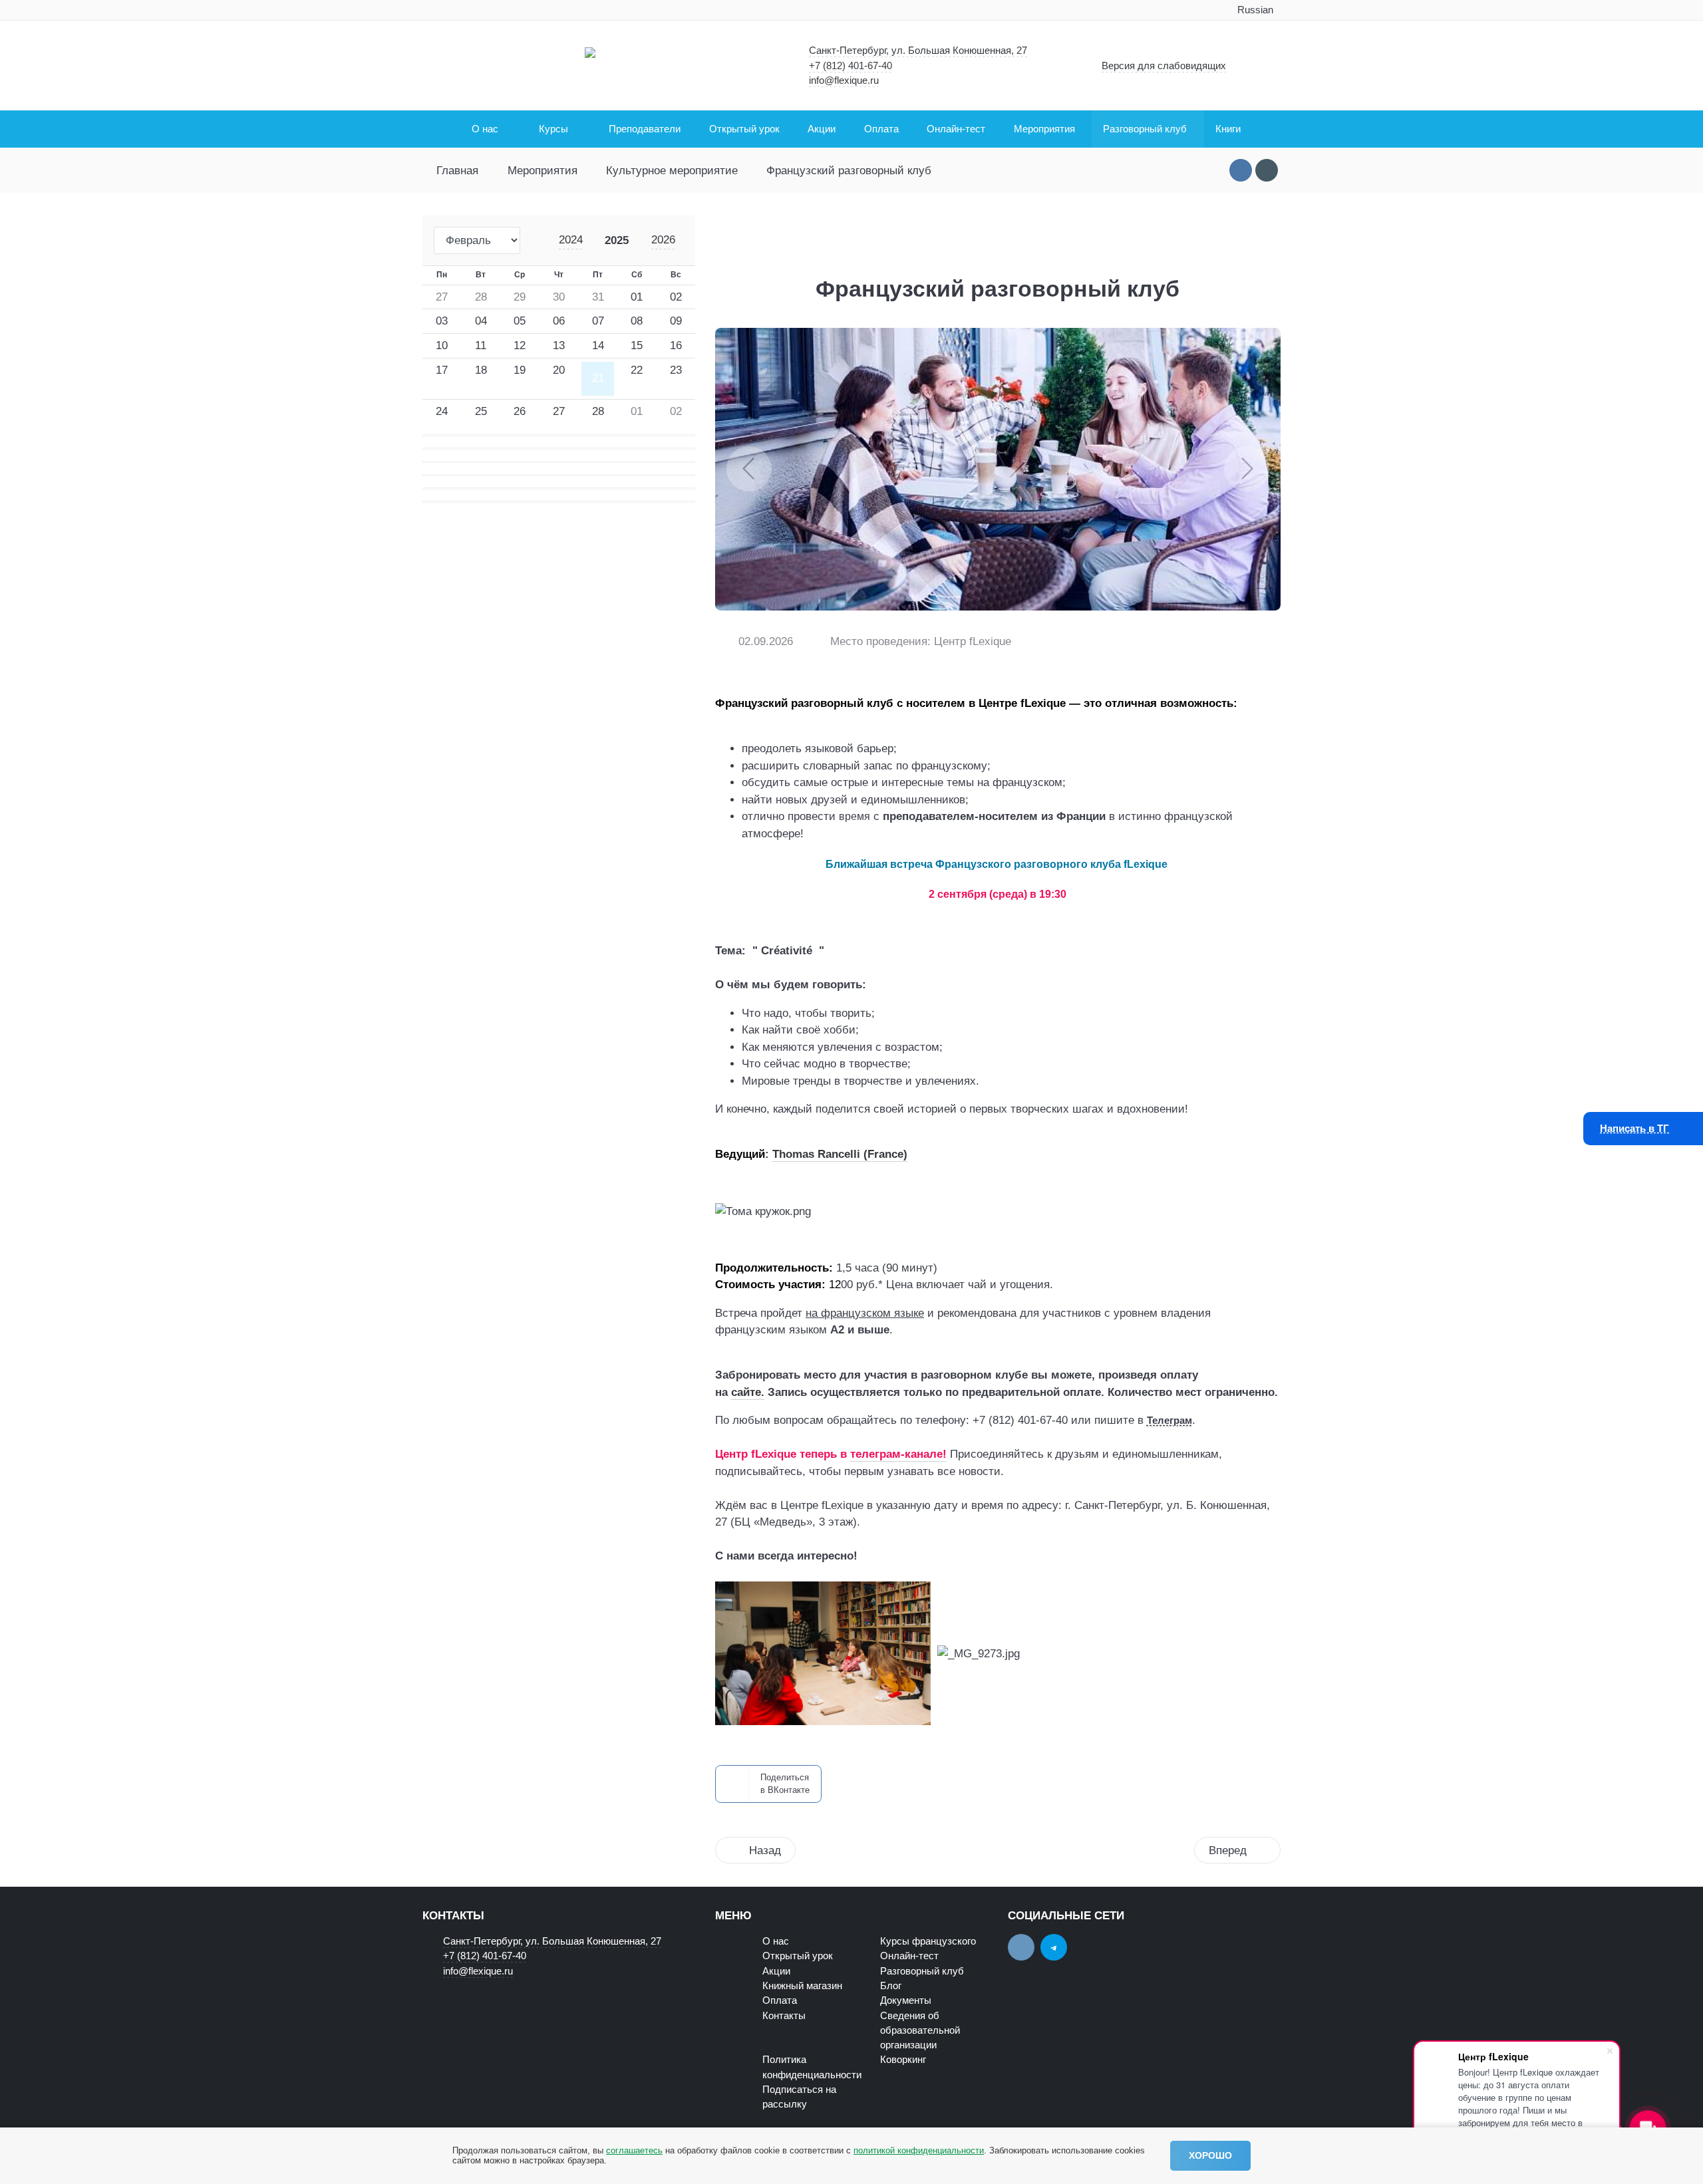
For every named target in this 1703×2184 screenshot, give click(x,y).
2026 (663, 240)
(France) (884, 1154)
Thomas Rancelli (816, 1154)
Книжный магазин (802, 1986)
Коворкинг (903, 2060)
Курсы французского (928, 1941)
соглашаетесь (634, 2150)
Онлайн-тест (909, 1956)
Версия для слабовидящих (1164, 66)
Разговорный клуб (922, 1971)
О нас (776, 1941)
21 (598, 378)
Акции (776, 1971)
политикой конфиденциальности (919, 2150)
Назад (765, 1850)
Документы (906, 2000)
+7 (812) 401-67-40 (851, 66)
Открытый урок (798, 1956)
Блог (891, 1986)
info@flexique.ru (844, 80)
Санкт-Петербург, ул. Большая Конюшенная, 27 (918, 51)
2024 (571, 240)
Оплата (780, 2000)
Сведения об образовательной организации (920, 2031)
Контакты (784, 2016)
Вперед (1228, 1850)
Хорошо (1210, 2155)
